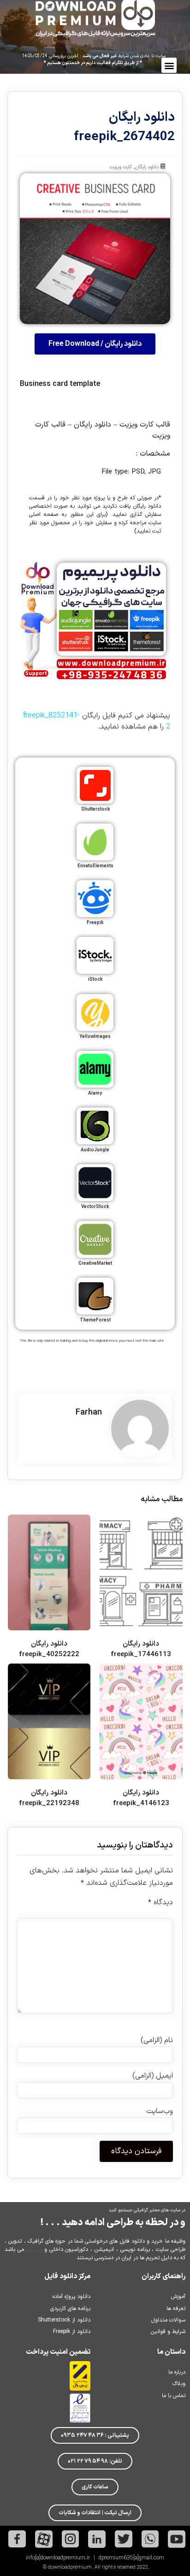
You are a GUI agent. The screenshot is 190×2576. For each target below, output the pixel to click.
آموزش (178, 2297)
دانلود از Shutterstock (64, 2320)
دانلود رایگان (147, 167)
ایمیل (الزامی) (152, 2076)
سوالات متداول (168, 2320)
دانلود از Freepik (72, 2332)
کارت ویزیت (121, 167)
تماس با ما (174, 2396)
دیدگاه (160, 1902)
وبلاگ (179, 2384)
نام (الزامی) (157, 2040)
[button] (169, 65)
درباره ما (177, 2372)
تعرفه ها (176, 2309)
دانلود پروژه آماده (71, 2297)
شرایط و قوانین (168, 2332)
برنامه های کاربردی (70, 2309)
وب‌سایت (159, 2111)
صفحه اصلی (44, 515)
